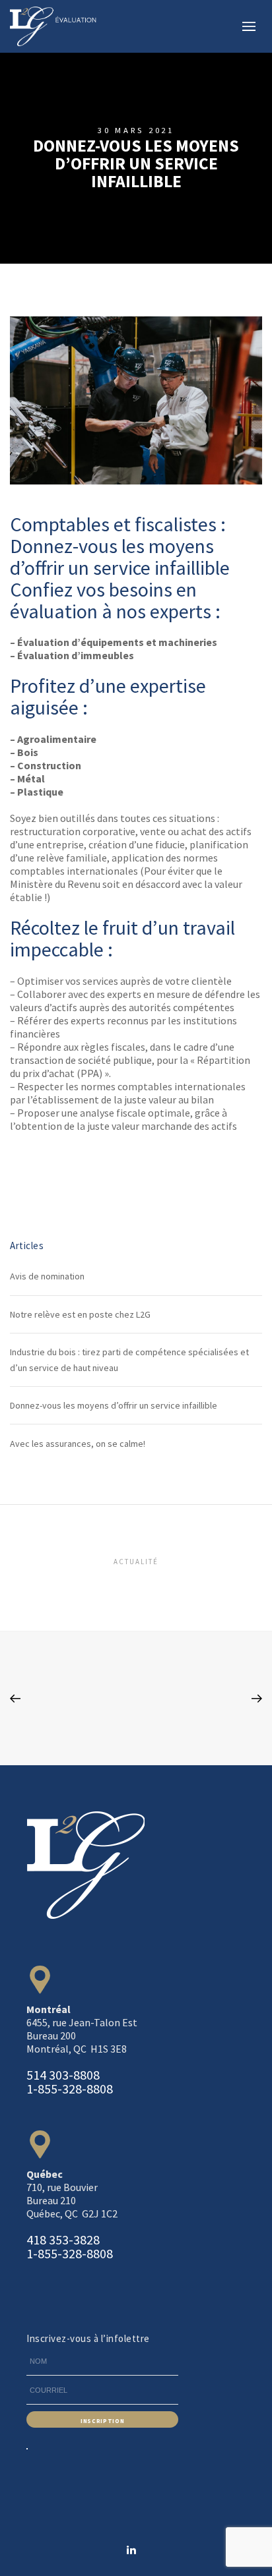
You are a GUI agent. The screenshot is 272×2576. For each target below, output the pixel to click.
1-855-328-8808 (70, 2089)
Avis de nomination (47, 1276)
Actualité (136, 1562)
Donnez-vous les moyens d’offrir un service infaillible (114, 1405)
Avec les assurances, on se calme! (78, 1444)
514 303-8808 (63, 2075)
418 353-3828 (63, 2239)
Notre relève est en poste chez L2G (80, 1314)
